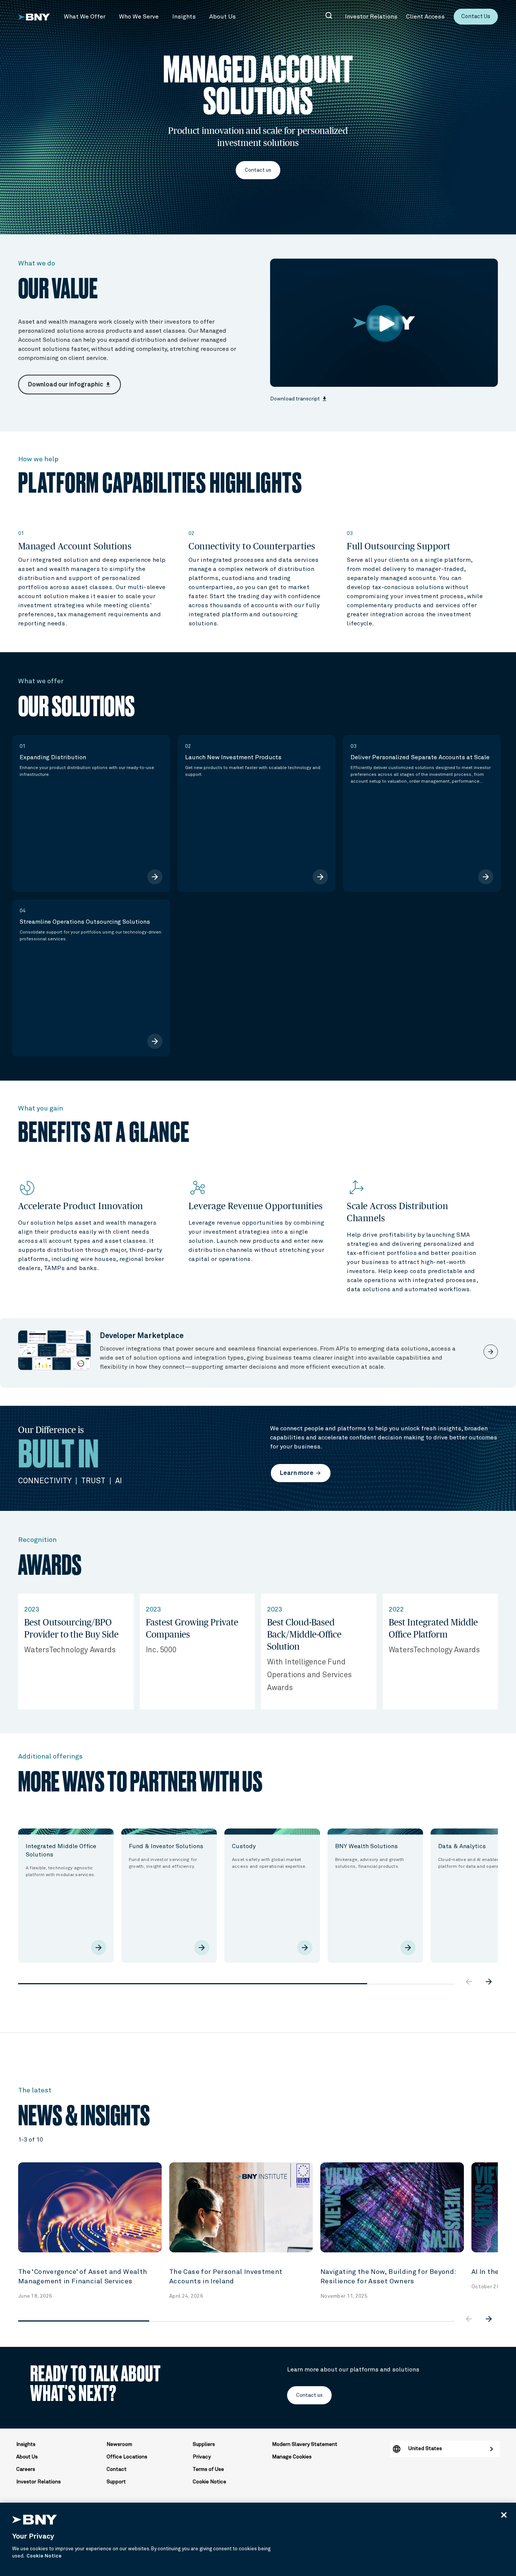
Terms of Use (208, 2469)
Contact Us (476, 16)
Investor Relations (39, 2482)
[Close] (504, 2515)
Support (116, 2482)
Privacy (202, 2457)
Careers (26, 2469)
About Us (27, 2457)
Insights (26, 2444)
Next (504, 1887)
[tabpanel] (66, 1896)
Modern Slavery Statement (305, 2444)
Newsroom (119, 2444)
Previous (12, 1887)
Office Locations (127, 2457)
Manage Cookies (292, 2457)
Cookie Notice (209, 2482)
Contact (117, 2469)
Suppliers (204, 2444)
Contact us (258, 170)
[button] (85, 17)
